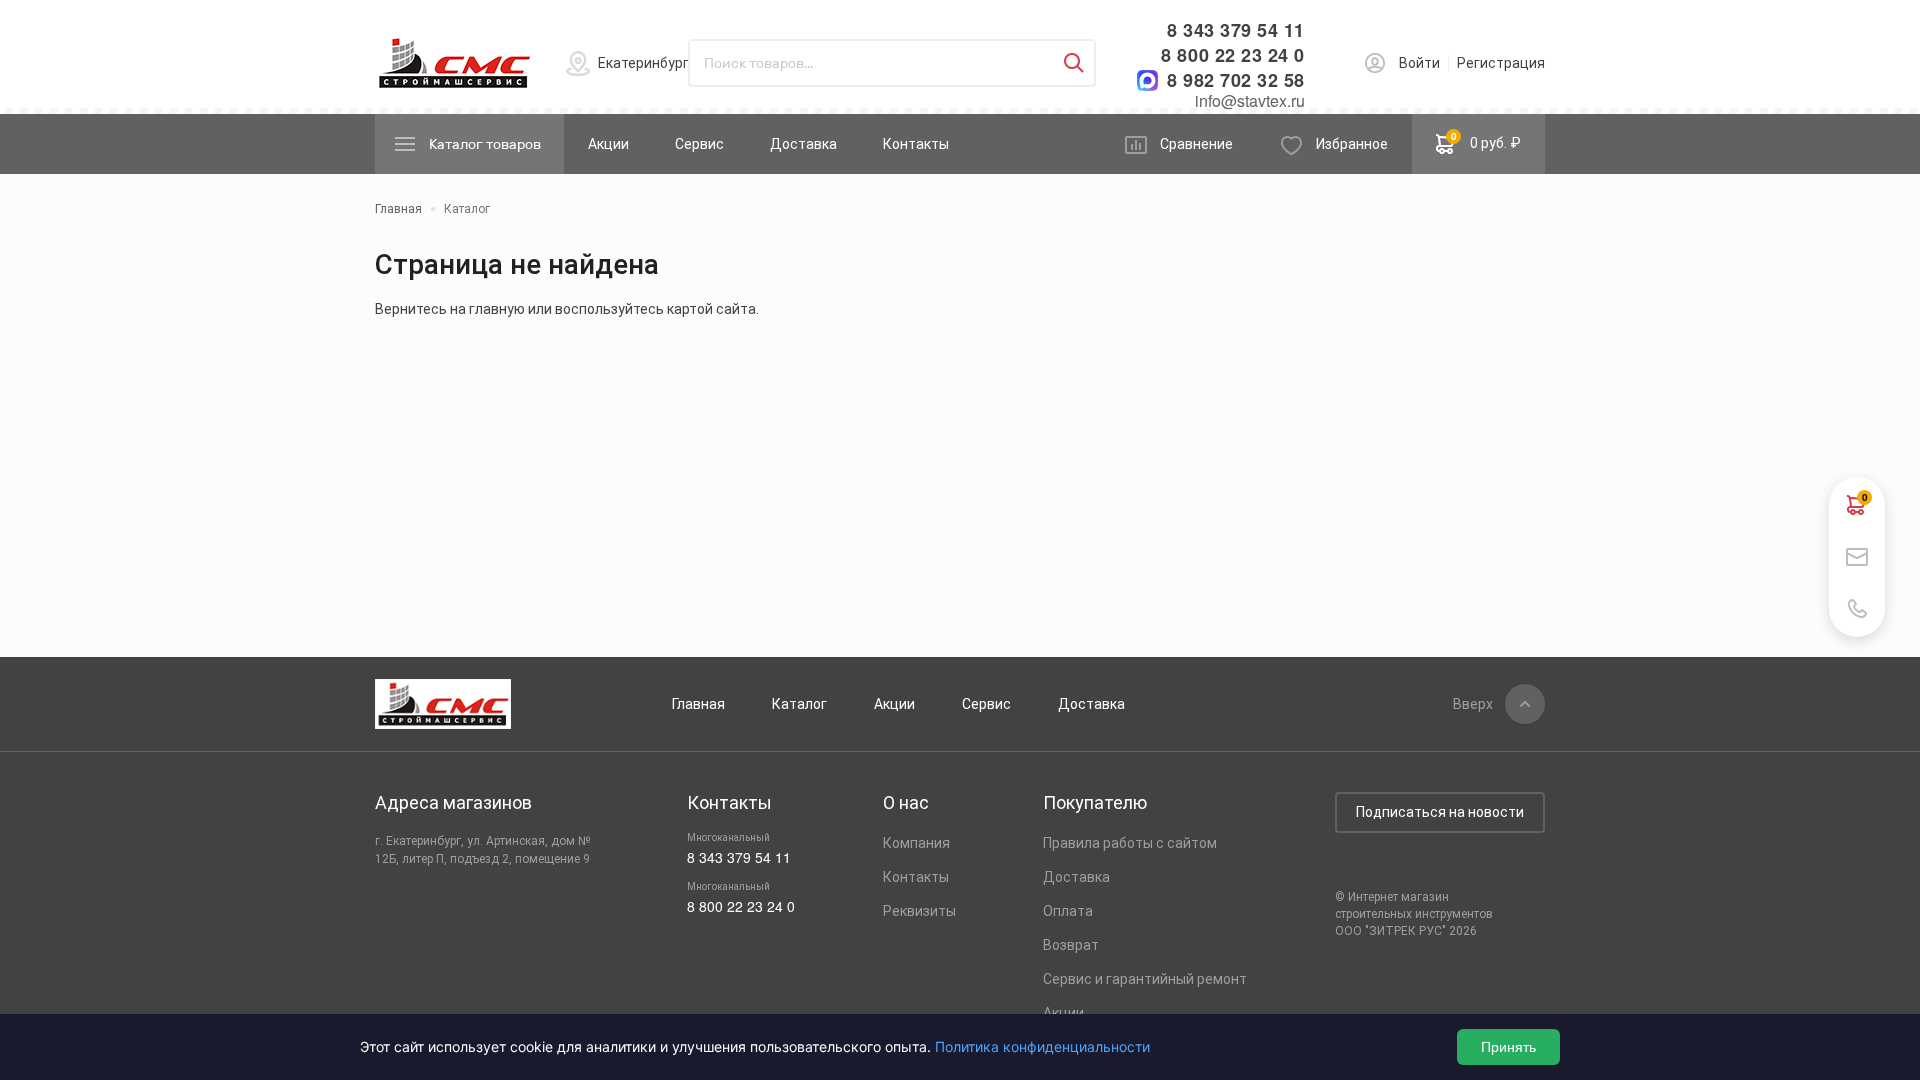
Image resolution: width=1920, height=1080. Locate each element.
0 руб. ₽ (1486, 140)
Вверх (1473, 704)
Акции (608, 144)
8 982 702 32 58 (1236, 80)
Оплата (1068, 911)
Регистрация (1501, 63)
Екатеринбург (643, 63)
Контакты (916, 144)
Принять (1508, 1047)
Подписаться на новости (1440, 812)
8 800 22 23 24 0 (1233, 55)
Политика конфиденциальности (1042, 1046)
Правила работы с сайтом (1130, 843)
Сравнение (1196, 144)
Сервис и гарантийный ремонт (1145, 979)
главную (497, 309)
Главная (698, 704)
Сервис (699, 144)
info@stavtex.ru (1250, 100)
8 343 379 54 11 (1236, 30)
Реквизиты (919, 911)
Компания (916, 843)
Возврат (1071, 945)
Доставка (803, 144)
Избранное (1352, 144)
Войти (1419, 63)
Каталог (799, 704)
